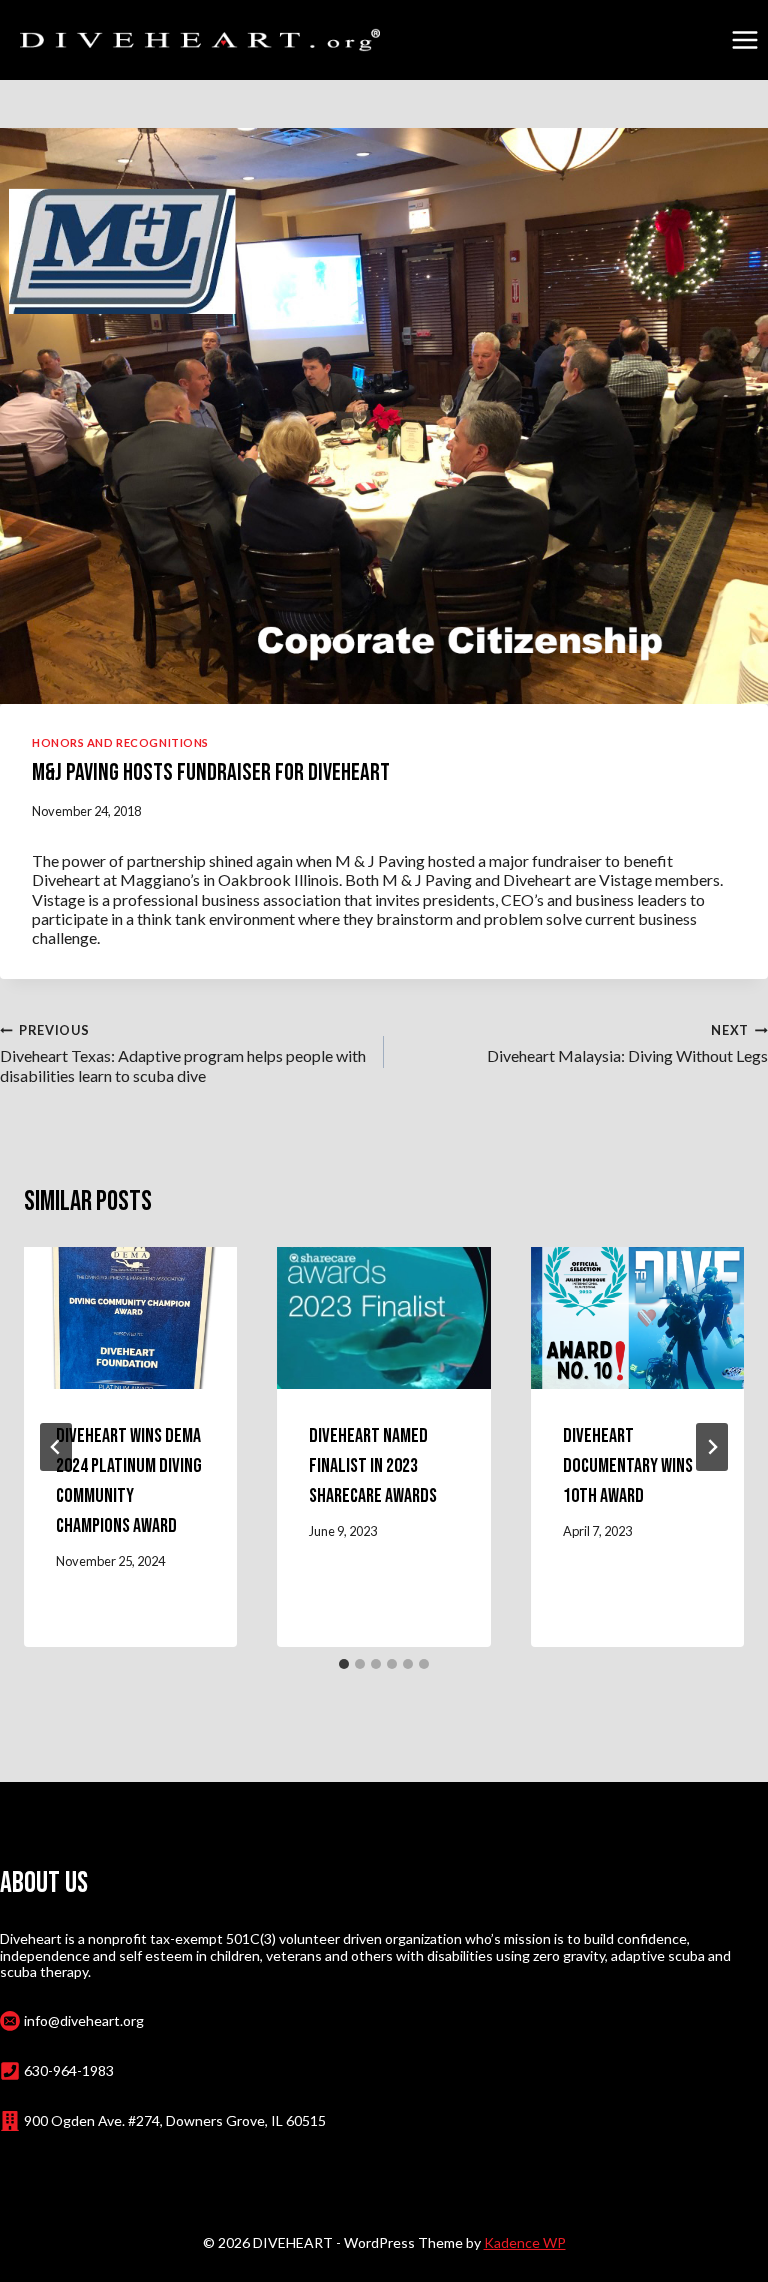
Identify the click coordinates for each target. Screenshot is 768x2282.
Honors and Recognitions (120, 742)
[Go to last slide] (56, 1447)
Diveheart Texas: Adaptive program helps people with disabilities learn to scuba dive (183, 1053)
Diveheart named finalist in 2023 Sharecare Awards (373, 1466)
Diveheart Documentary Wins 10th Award (628, 1466)
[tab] (344, 1664)
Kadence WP (525, 2242)
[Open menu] (744, 39)
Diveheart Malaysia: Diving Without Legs (627, 1043)
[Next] (712, 1447)
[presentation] (130, 1318)
